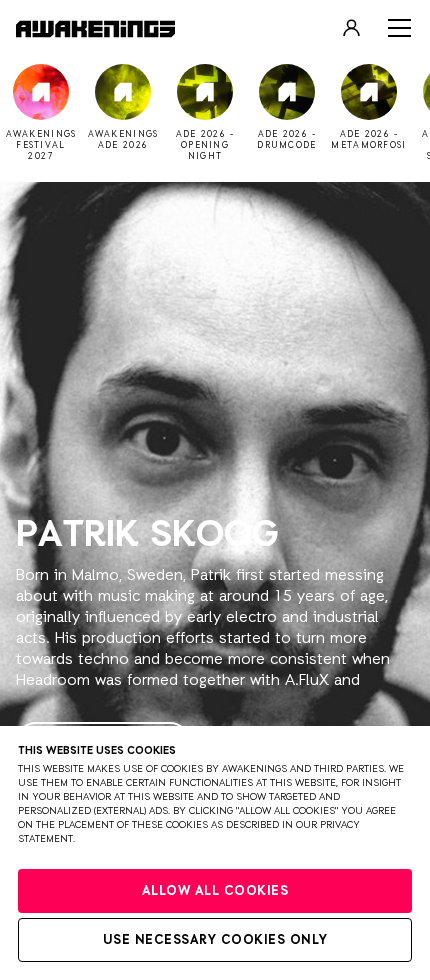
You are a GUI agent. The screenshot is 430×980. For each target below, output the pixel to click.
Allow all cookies (215, 891)
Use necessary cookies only (215, 940)
